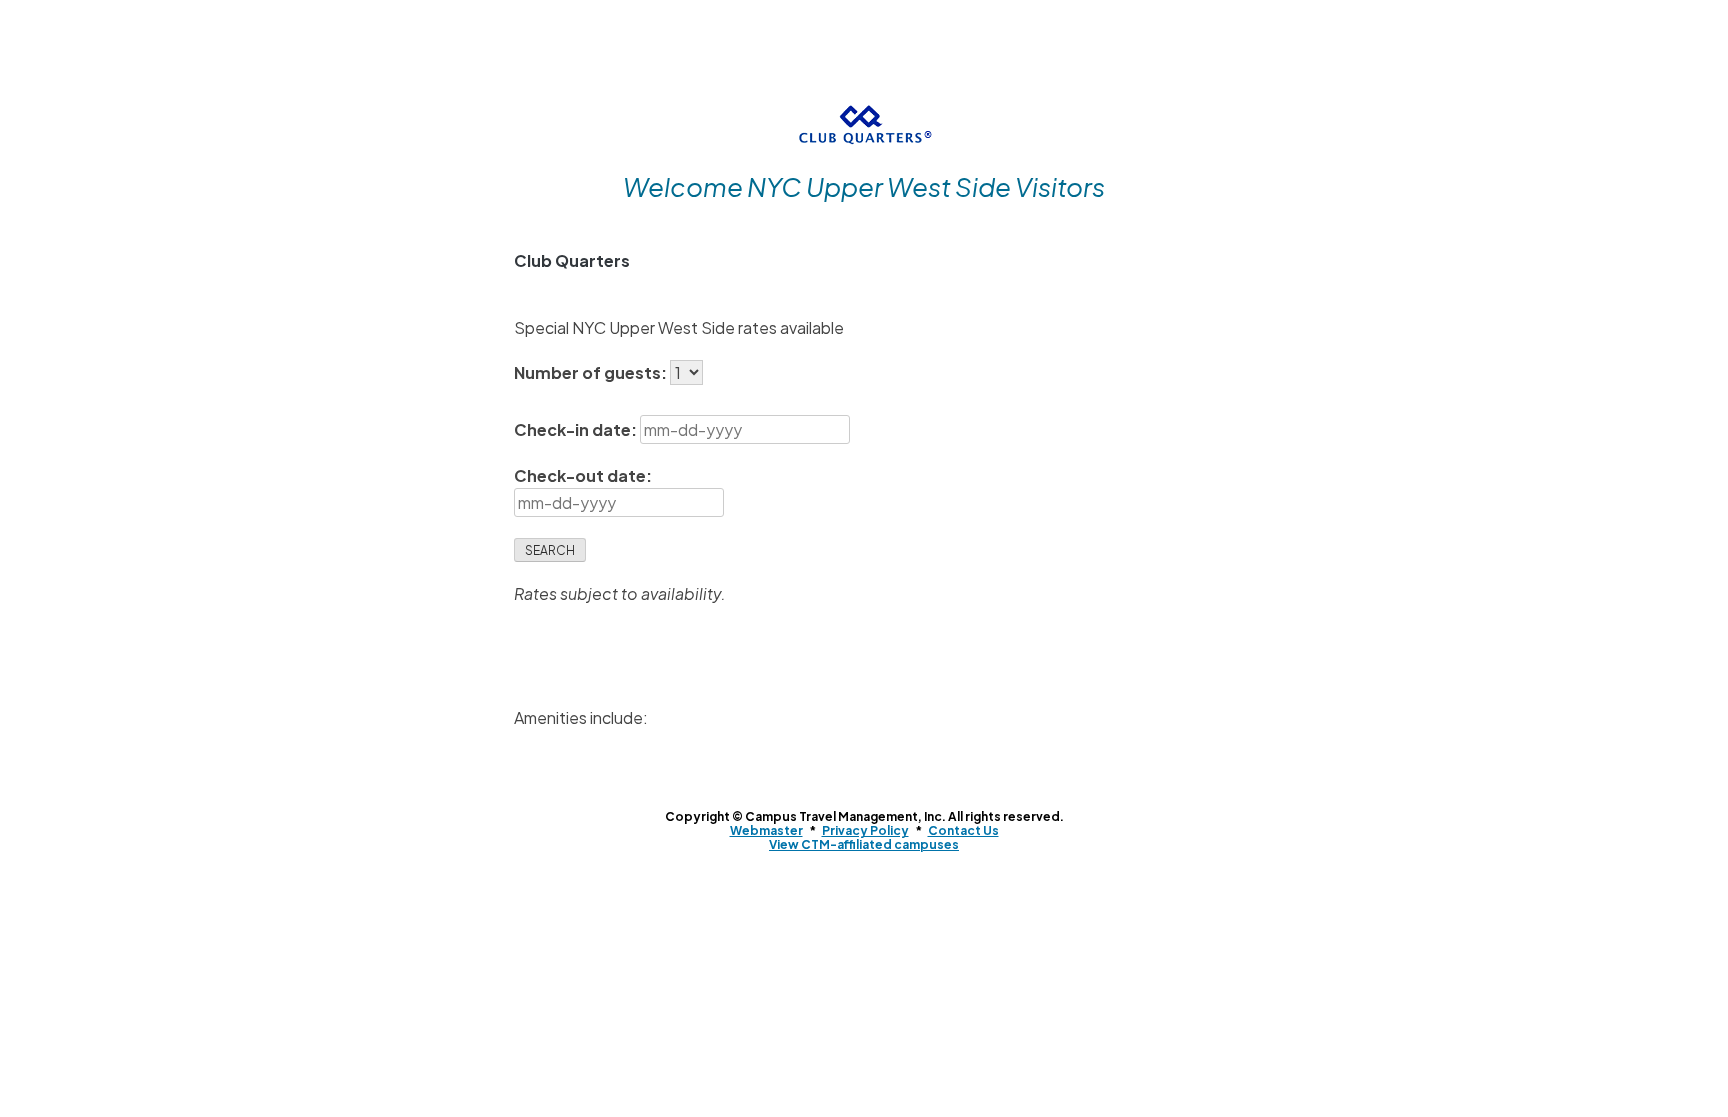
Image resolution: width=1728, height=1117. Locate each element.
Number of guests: (592, 372)
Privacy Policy (865, 830)
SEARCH (550, 550)
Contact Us (963, 830)
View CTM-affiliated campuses (864, 844)
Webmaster (766, 830)
